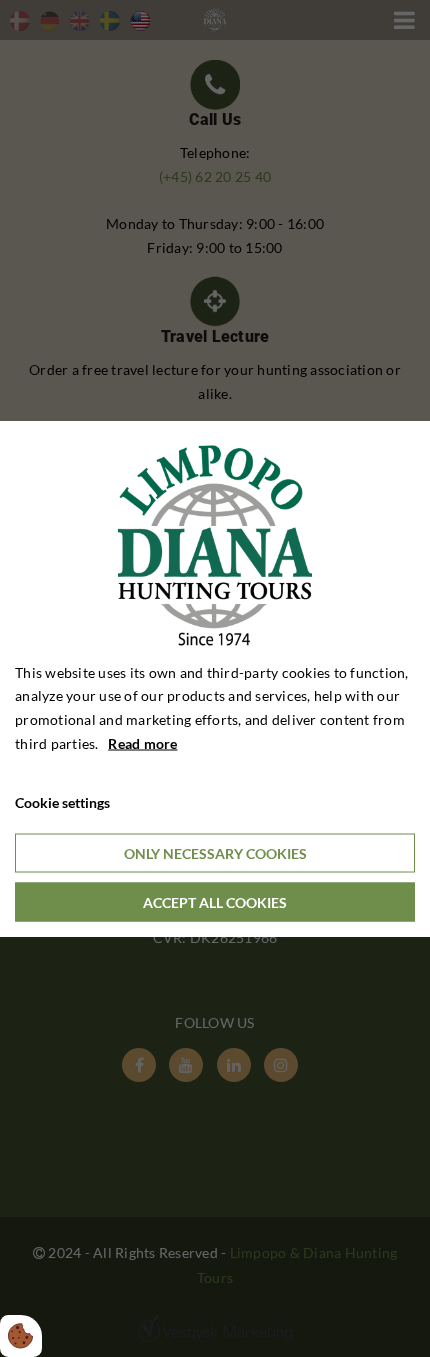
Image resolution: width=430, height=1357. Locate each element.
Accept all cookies (215, 902)
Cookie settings (62, 801)
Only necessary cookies (215, 853)
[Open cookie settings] (21, 1336)
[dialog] (215, 678)
